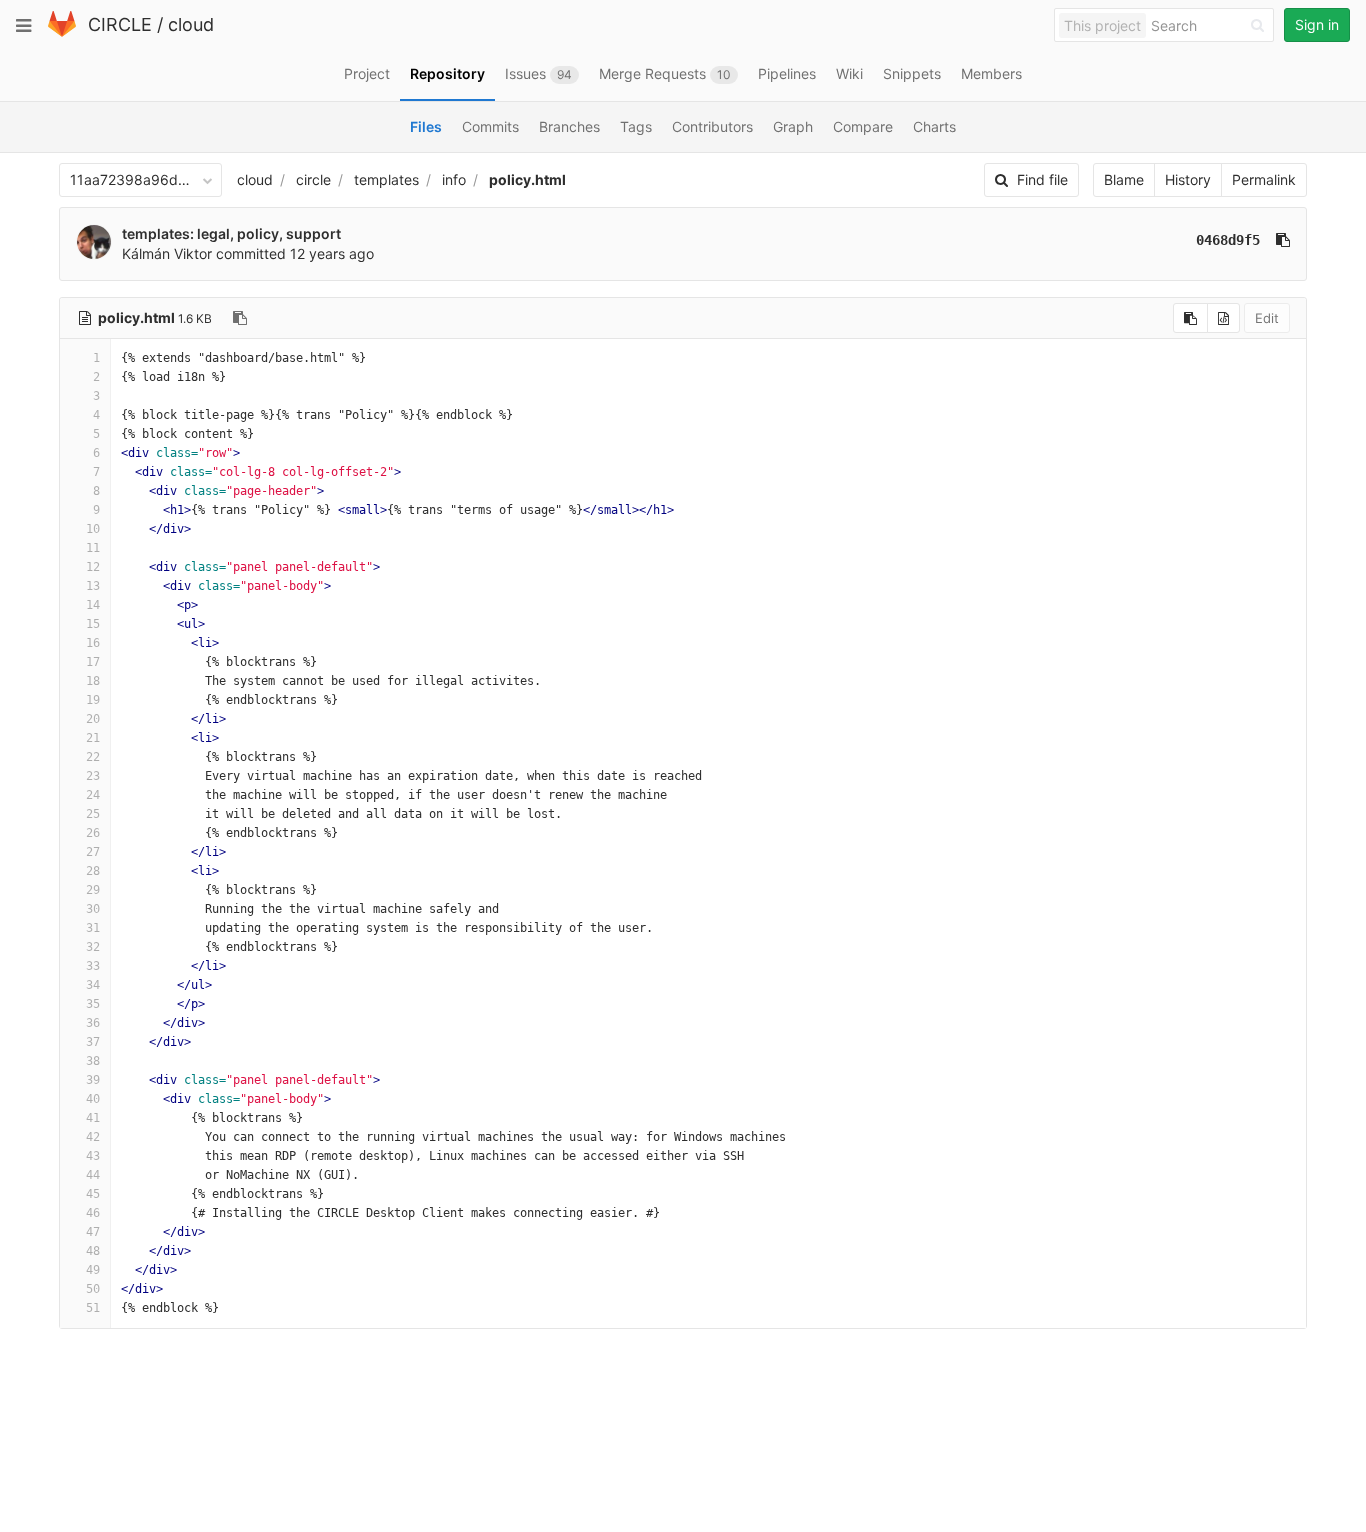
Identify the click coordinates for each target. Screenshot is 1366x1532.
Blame (1124, 179)
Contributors (712, 126)
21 (93, 738)
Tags (636, 126)
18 (93, 681)
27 (93, 852)
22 (93, 757)
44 (93, 1175)
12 (93, 567)
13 (93, 586)
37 (93, 1042)
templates (386, 179)
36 (93, 1023)
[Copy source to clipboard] (1190, 318)
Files (426, 126)
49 (93, 1270)
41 (93, 1118)
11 (93, 548)
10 (93, 529)
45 (93, 1194)
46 (93, 1213)
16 (93, 643)
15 (93, 624)
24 (93, 795)
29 (93, 890)
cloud (191, 24)
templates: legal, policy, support (231, 233)
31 (93, 928)
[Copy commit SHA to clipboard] (1283, 240)
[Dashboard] (62, 32)
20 (93, 719)
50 (93, 1289)
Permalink (1264, 179)
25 (93, 814)
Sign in (1317, 24)
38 (93, 1061)
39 (93, 1080)
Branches (569, 126)
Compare (863, 126)
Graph (793, 126)
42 (93, 1137)
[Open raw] (1223, 318)
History (1188, 179)
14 (93, 605)
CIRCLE (120, 24)
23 (93, 776)
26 (93, 833)
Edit (1267, 318)
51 (93, 1308)
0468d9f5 (1228, 240)
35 (93, 1004)
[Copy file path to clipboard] (240, 318)
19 (93, 700)
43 (93, 1156)
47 (93, 1232)
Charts (934, 126)
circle (313, 179)
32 (93, 947)
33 (93, 966)
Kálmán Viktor (167, 253)
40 (93, 1099)
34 (93, 985)
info (454, 179)
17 (93, 662)
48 (93, 1251)
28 (93, 871)
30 (93, 909)
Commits (490, 126)
